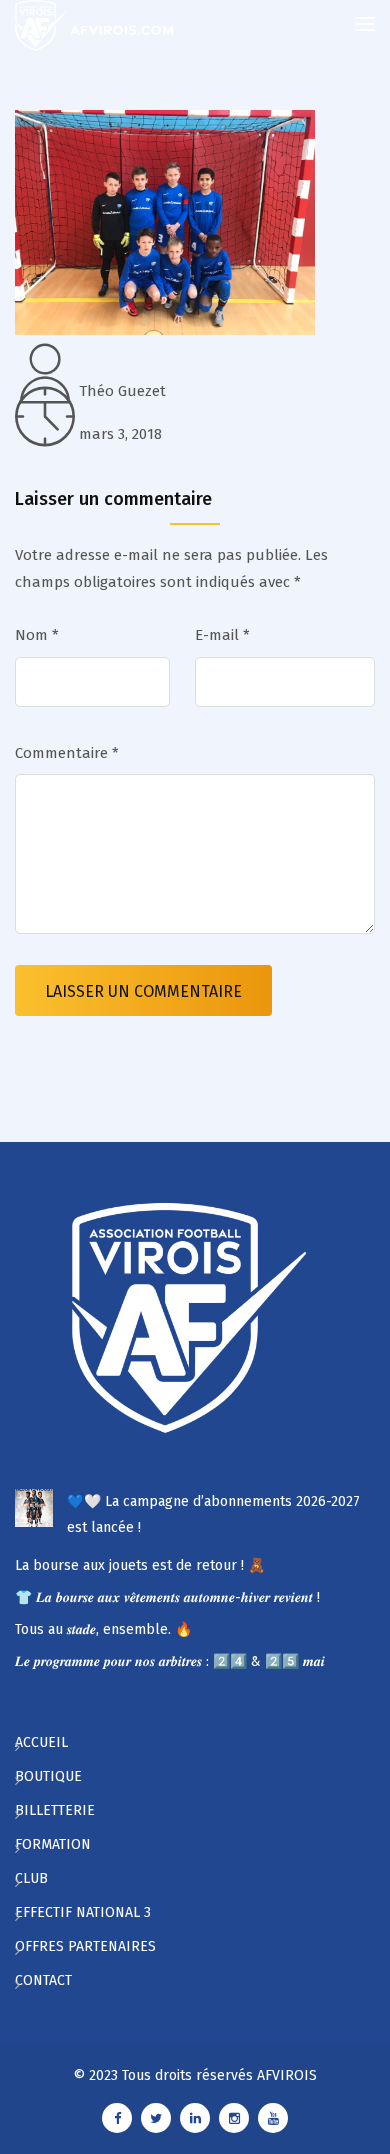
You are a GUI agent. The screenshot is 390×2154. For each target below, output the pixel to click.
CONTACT (43, 1980)
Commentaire (67, 753)
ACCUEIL (41, 1742)
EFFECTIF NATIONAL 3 (83, 1912)
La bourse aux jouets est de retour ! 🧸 (140, 1565)
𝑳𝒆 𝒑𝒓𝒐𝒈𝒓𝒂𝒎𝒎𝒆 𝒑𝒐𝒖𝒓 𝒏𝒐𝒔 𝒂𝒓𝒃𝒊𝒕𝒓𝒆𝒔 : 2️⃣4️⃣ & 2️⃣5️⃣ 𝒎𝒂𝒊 (170, 1661)
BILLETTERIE (55, 1810)
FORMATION (53, 1844)
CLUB (31, 1878)
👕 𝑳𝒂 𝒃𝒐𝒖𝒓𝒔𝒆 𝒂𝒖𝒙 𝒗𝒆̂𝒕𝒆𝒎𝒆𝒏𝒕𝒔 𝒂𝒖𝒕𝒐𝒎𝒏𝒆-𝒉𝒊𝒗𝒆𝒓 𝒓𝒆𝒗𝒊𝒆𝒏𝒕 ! (167, 1597)
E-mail (222, 635)
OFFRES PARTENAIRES (85, 1946)
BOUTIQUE (48, 1776)
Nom (37, 635)
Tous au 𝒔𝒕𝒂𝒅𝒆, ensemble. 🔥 (103, 1629)
